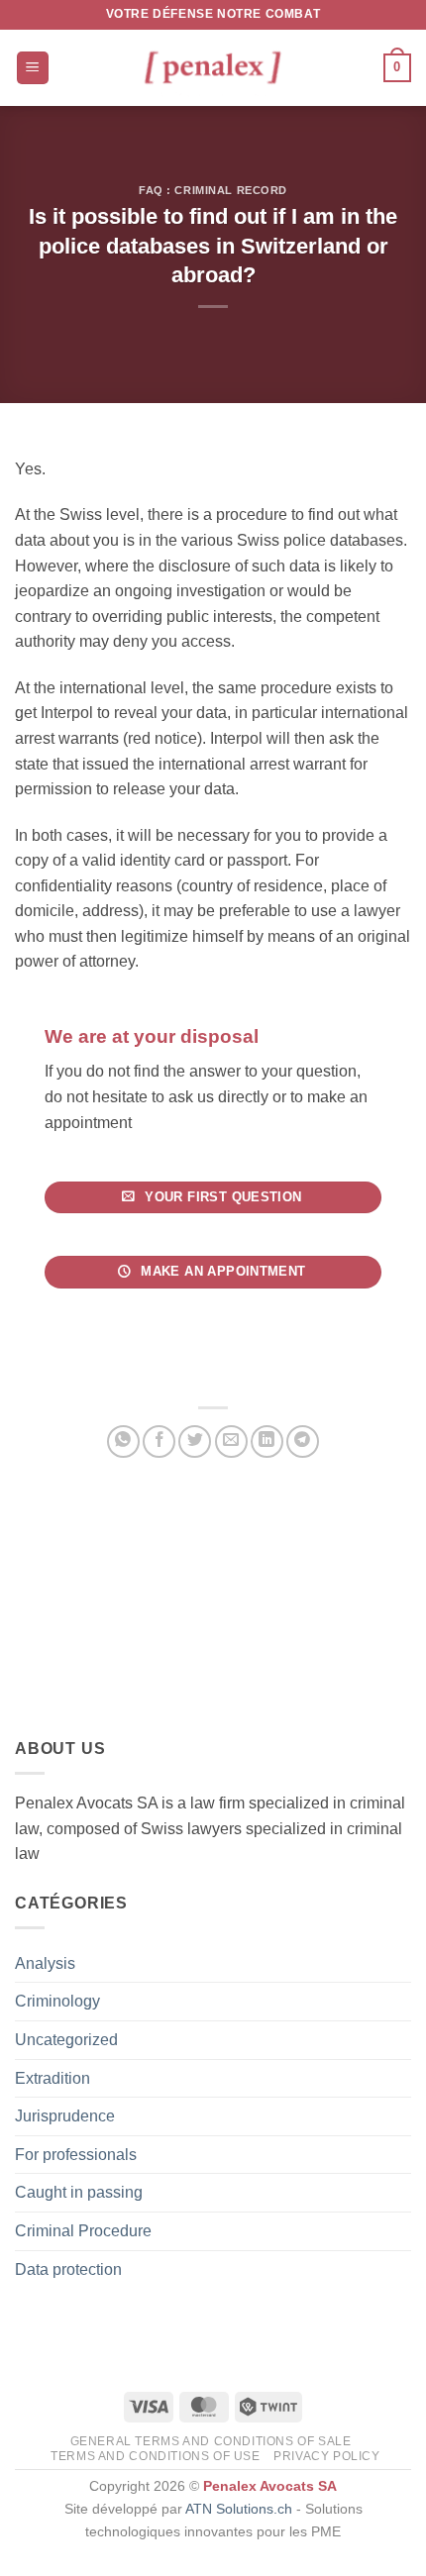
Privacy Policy (327, 2456)
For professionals (76, 2155)
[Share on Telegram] (303, 1442)
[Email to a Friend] (231, 1442)
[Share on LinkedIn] (267, 1442)
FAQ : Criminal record (213, 190)
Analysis (45, 1963)
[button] (33, 68)
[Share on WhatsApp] (123, 1442)
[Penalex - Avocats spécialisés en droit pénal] (213, 68)
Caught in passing (79, 2192)
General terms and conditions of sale (211, 2441)
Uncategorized (66, 2040)
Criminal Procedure (83, 2231)
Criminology (57, 2001)
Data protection (68, 2269)
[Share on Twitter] (195, 1442)
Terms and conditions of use (156, 2456)
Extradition (53, 2078)
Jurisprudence (65, 2116)
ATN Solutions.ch (239, 2509)
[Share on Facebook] (159, 1442)
